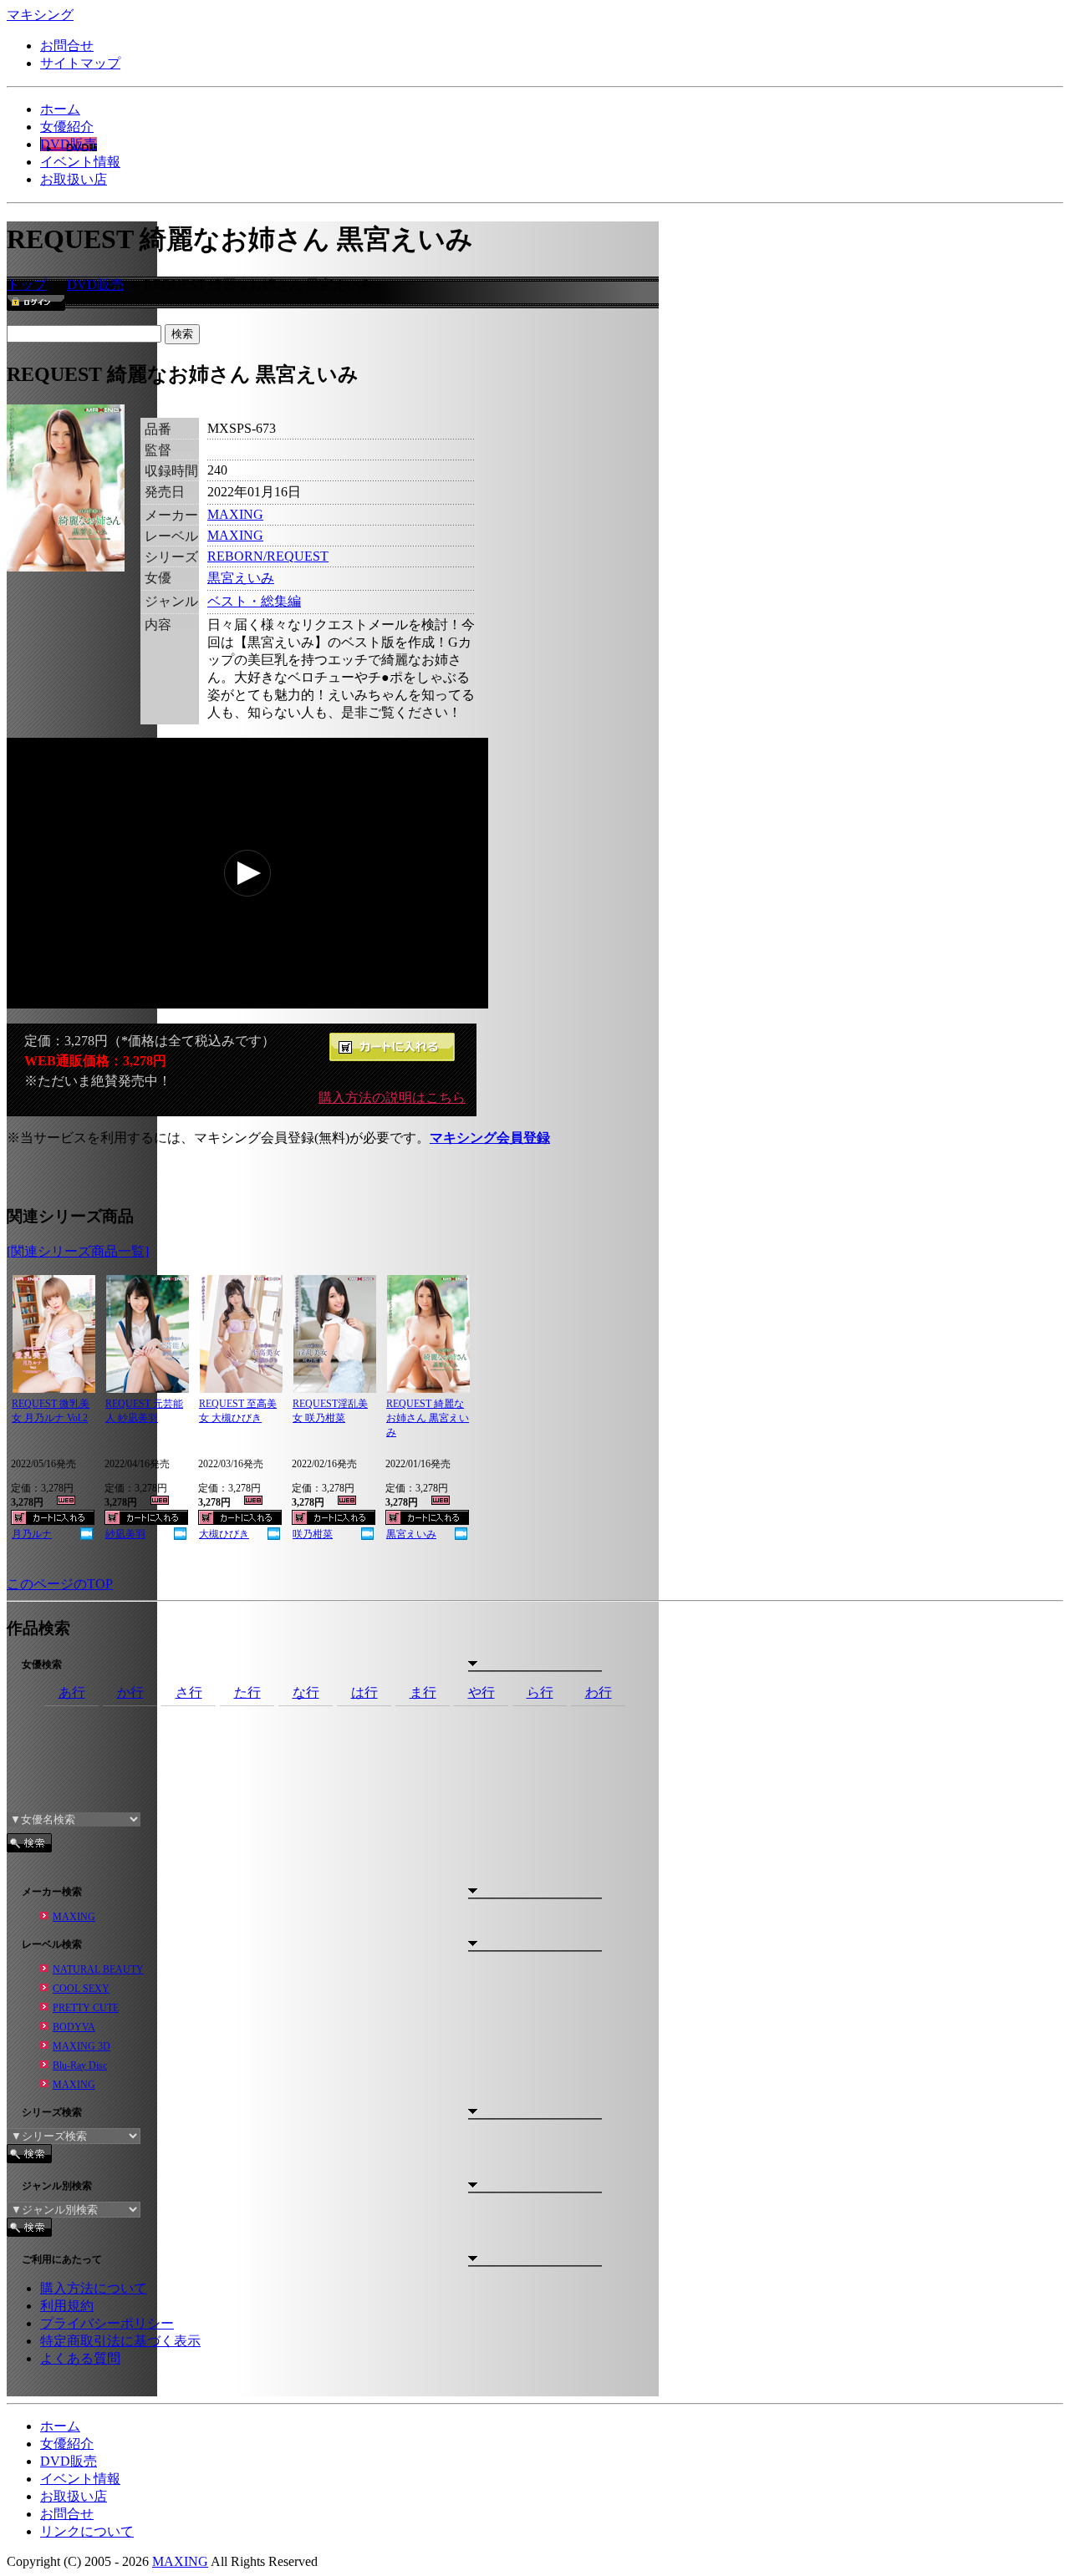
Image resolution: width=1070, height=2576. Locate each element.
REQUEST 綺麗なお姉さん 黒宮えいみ (428, 1418)
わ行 (599, 1692)
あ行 (72, 1692)
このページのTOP (60, 1584)
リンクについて (87, 2531)
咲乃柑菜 (313, 1534)
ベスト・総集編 (254, 601)
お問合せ (67, 46)
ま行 (423, 1692)
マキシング (40, 15)
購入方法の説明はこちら (392, 1097)
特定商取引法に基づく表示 (120, 2341)
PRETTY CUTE (86, 2008)
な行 (306, 1692)
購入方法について (94, 2288)
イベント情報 (80, 162)
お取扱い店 (74, 179)
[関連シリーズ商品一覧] (78, 1251)
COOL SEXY (81, 1989)
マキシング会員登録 (490, 1138)
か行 (130, 1692)
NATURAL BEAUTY (98, 1969)
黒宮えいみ (241, 578)
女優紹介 (67, 127)
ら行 (540, 1692)
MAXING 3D (82, 2046)
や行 (481, 1692)
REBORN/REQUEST (268, 556)
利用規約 (67, 2306)
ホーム (60, 109)
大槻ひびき (224, 1534)
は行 (364, 1692)
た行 (247, 1692)
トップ (27, 285)
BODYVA (74, 2027)
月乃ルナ (32, 1534)
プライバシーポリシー (107, 2323)
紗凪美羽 (125, 1534)
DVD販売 (69, 144)
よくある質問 (80, 2358)
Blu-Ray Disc (80, 2065)
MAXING (235, 514)
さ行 (189, 1692)
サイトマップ (80, 63)
